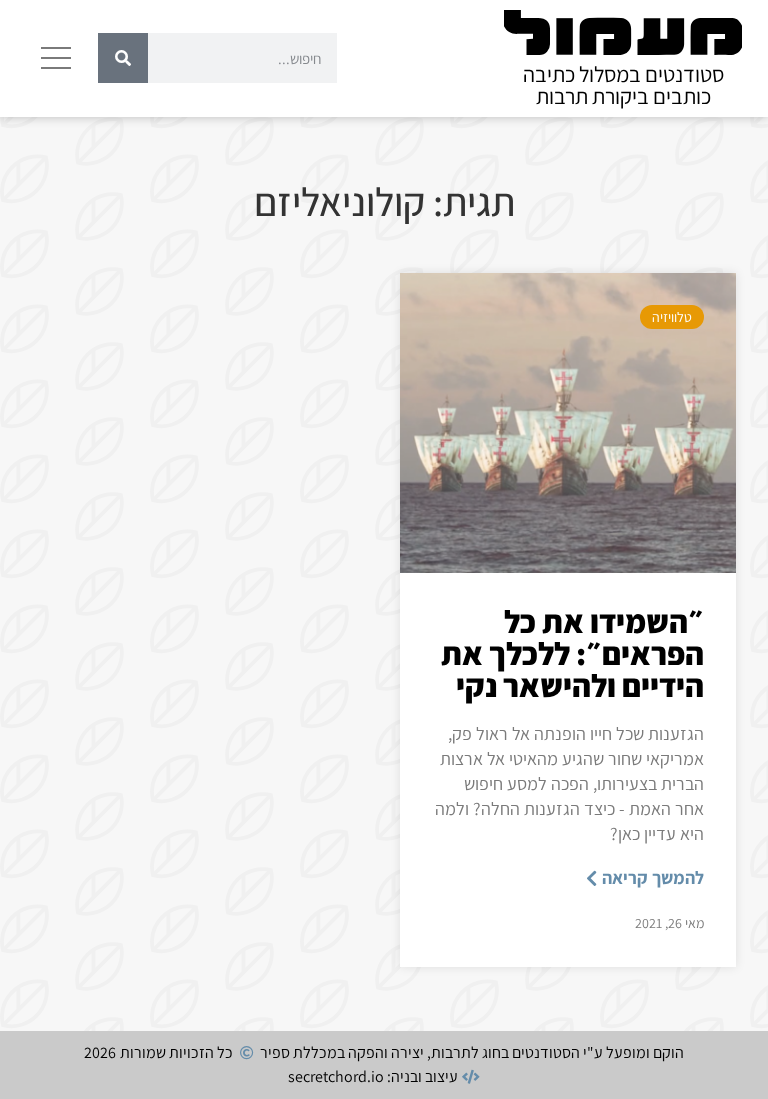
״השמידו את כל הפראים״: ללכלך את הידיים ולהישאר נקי (572, 653)
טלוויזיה (672, 317)
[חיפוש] (123, 58)
